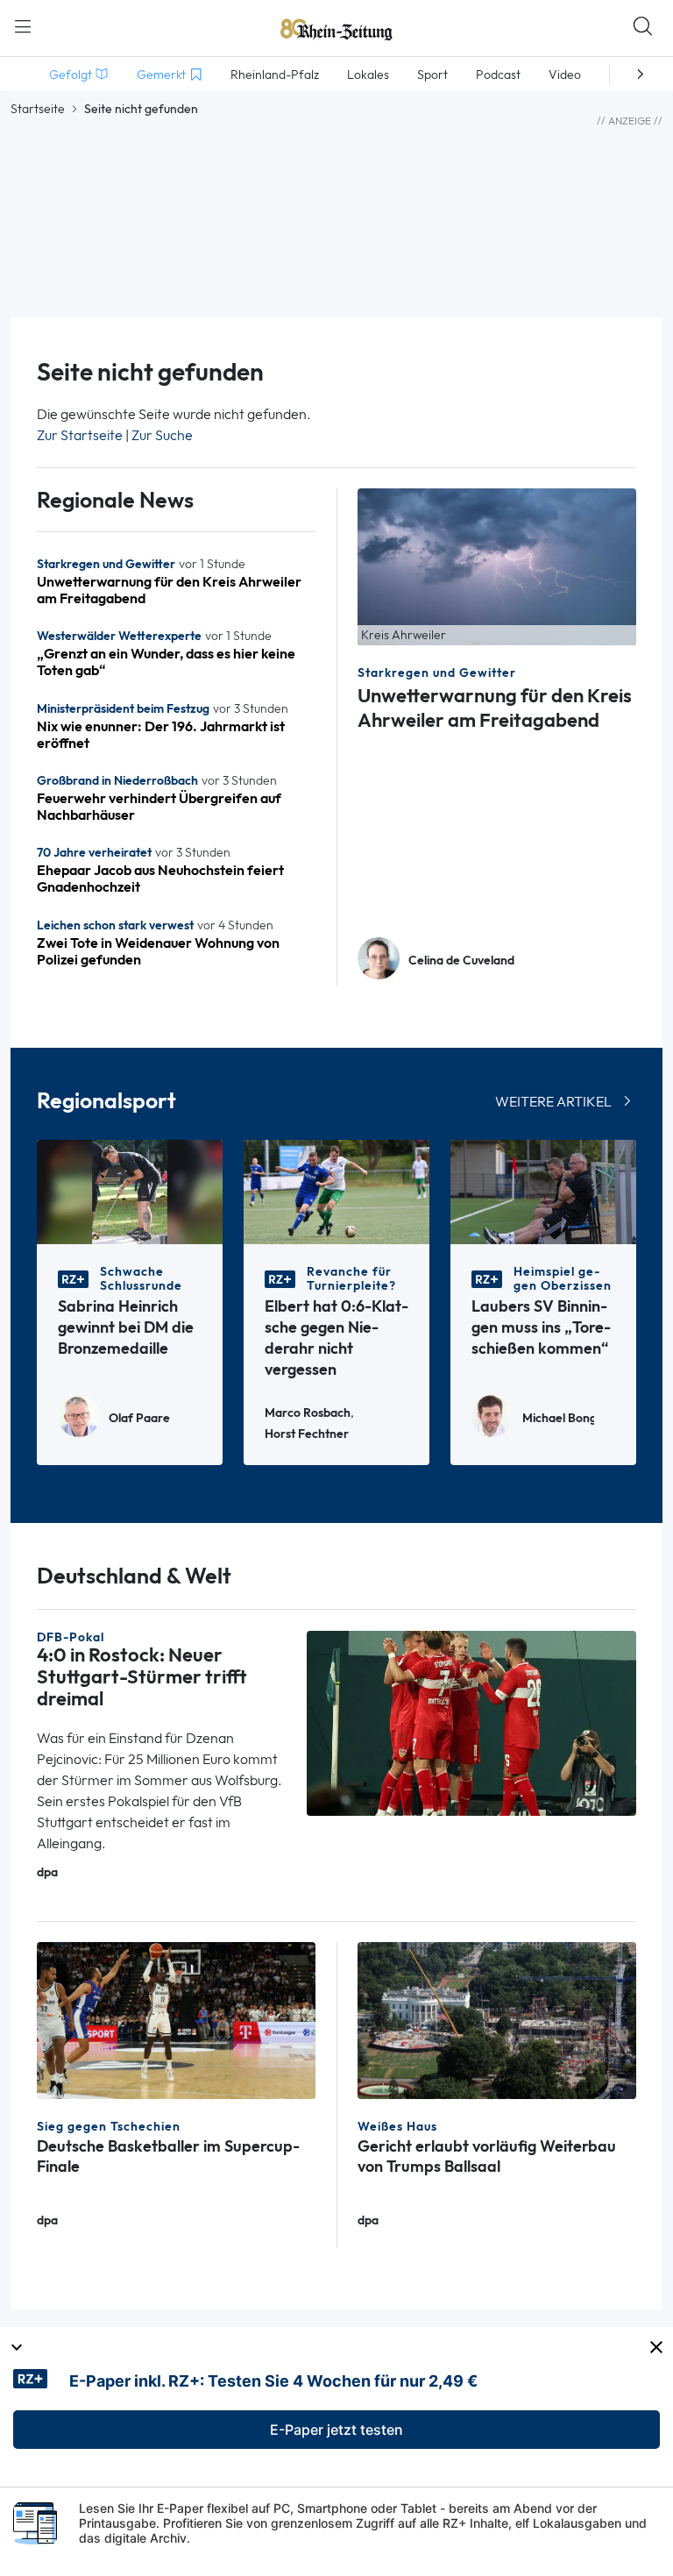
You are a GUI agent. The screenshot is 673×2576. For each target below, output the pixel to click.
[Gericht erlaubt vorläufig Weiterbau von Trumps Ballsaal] (497, 2019)
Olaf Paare (139, 1418)
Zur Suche (162, 435)
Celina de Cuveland (461, 961)
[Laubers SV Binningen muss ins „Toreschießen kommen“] (543, 1191)
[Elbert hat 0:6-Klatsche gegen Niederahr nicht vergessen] (336, 1191)
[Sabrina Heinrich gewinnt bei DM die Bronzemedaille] (130, 1191)
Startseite (38, 109)
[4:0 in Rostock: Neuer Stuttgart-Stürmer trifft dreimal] (471, 1722)
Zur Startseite (80, 435)
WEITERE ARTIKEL (553, 1102)
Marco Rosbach (308, 1413)
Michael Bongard (558, 1418)
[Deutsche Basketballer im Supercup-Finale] (176, 2019)
